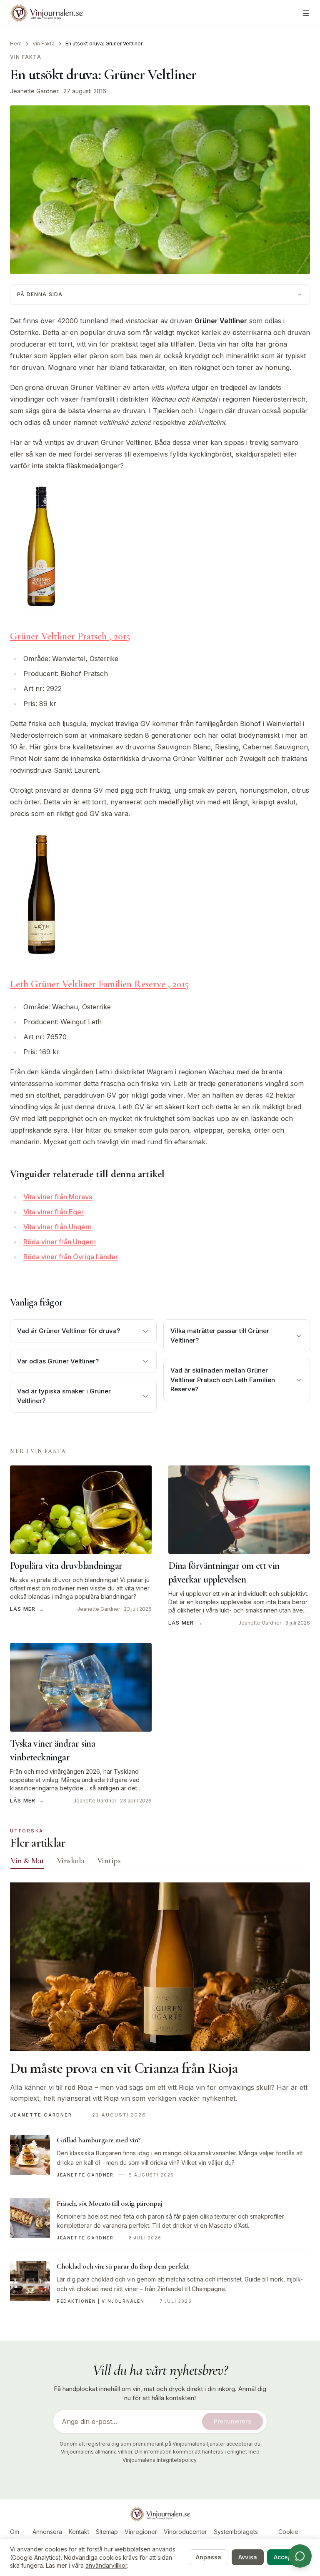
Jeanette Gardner (34, 91)
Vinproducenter (185, 2532)
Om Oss (15, 2536)
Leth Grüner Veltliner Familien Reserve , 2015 (100, 984)
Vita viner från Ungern (57, 1227)
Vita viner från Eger (54, 1212)
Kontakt (79, 2532)
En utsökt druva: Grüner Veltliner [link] (104, 44)
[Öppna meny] (306, 13)
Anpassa (209, 2557)
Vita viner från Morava (58, 1197)
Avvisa (248, 2557)
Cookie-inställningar (289, 2536)
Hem (16, 44)
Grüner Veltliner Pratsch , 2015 (70, 636)
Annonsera (47, 2532)
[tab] (27, 1861)
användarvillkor (106, 2565)
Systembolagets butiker (236, 2536)
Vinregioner (141, 2532)
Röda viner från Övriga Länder (71, 1257)
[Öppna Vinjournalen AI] (300, 2556)
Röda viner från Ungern (60, 1242)
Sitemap (107, 2532)
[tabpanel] (160, 2098)
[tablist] (160, 1862)
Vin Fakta (44, 44)
